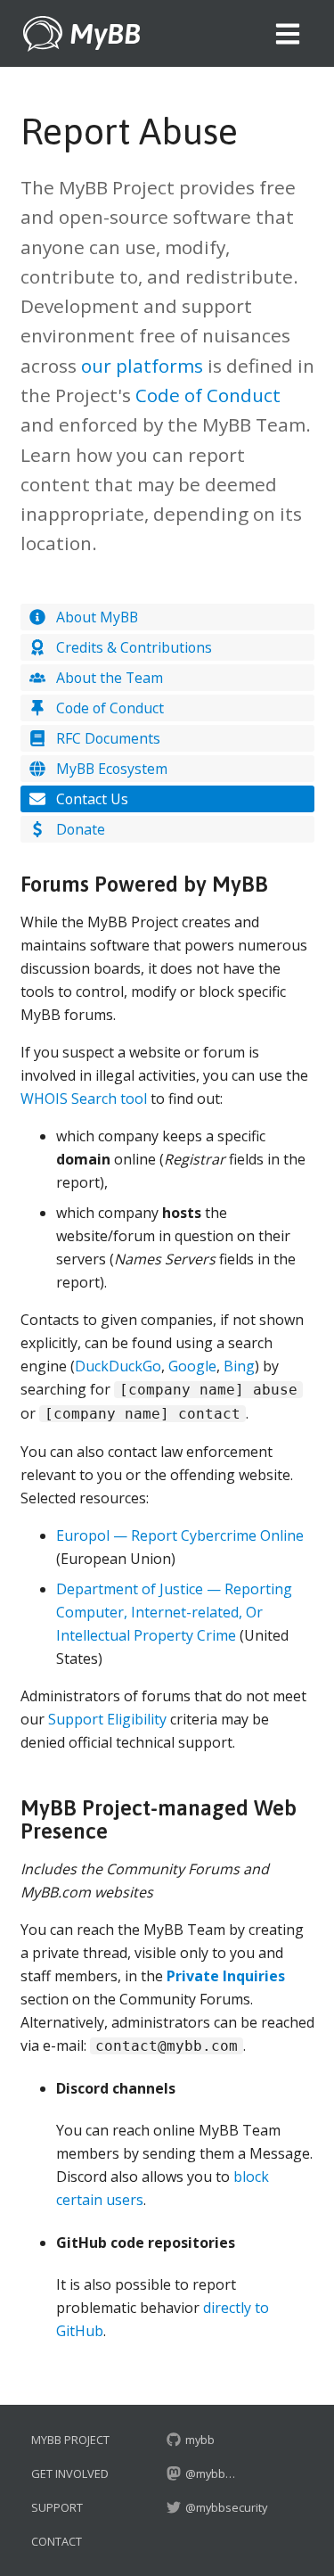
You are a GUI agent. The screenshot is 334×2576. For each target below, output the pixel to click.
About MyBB (95, 617)
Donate (79, 829)
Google (192, 1366)
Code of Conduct (208, 395)
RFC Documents (106, 738)
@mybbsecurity (225, 2507)
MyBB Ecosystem (110, 769)
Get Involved (70, 2473)
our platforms (142, 366)
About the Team (108, 678)
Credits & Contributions (132, 647)
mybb (199, 2440)
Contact (57, 2541)
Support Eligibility (107, 1719)
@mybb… (210, 2473)
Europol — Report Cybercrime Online (180, 1535)
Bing (239, 1366)
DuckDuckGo (118, 1366)
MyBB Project (70, 2440)
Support (57, 2507)
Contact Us (90, 799)
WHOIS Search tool (84, 1099)
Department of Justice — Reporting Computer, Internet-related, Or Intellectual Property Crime (174, 1612)
